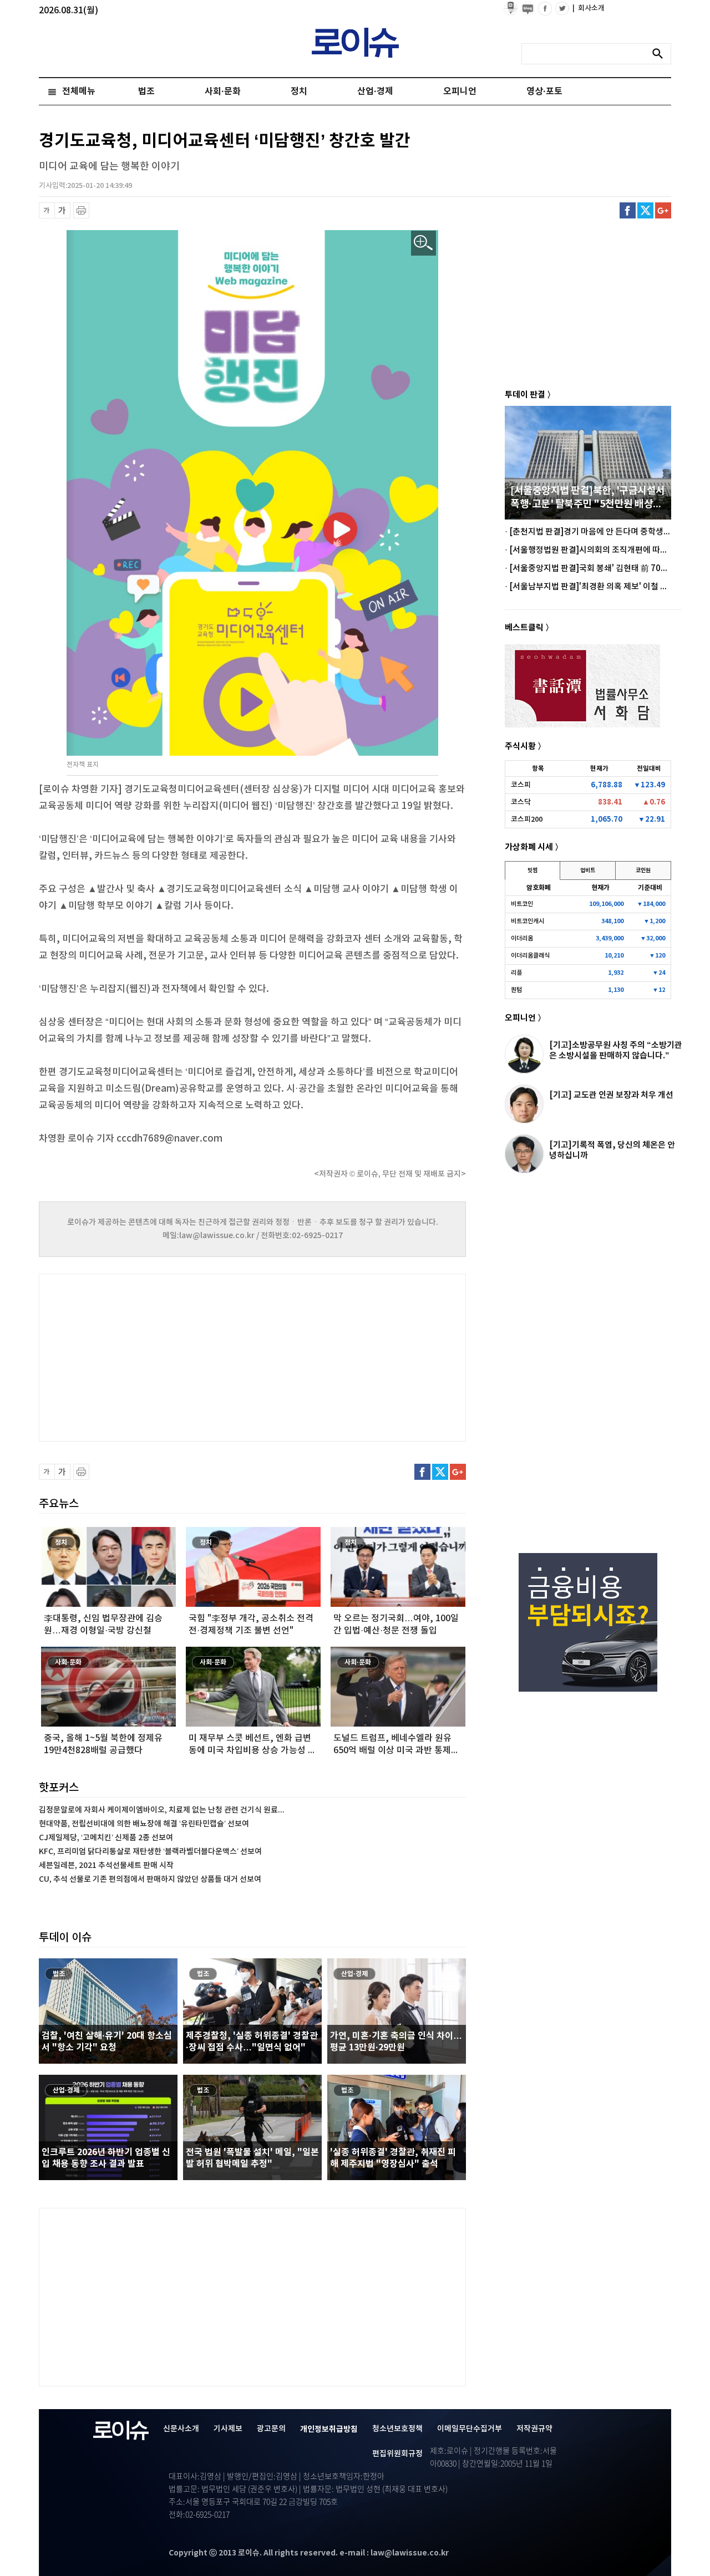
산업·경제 (375, 91)
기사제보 (228, 2429)
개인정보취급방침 (329, 2429)
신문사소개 (181, 2429)
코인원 (643, 870)
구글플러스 (663, 210)
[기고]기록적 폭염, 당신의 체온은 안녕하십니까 (612, 1150)
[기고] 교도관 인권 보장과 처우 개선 (611, 1095)
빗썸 (532, 870)
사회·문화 (223, 91)
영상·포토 (544, 91)
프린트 (81, 210)
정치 (299, 91)
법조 (146, 91)
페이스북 (628, 210)
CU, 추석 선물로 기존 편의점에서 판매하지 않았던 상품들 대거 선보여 (150, 1879)
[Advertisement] (150, 1356)
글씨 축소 (47, 210)
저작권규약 (534, 2429)
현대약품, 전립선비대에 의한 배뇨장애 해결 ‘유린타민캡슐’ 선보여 (144, 1824)
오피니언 (460, 91)
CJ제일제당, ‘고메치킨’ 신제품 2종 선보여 (106, 1838)
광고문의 (271, 2429)
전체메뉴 (79, 91)
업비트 (588, 870)
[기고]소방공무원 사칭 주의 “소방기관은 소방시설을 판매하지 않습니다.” (616, 1050)
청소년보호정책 (397, 2429)
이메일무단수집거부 (470, 2429)
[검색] (661, 54)
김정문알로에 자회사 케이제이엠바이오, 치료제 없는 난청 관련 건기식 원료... (162, 1810)
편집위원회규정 (397, 2454)
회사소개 (589, 8)
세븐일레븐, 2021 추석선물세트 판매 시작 (106, 1865)
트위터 (645, 210)
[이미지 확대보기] (424, 243)
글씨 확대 (62, 210)
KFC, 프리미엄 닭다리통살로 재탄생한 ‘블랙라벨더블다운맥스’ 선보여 (150, 1852)
